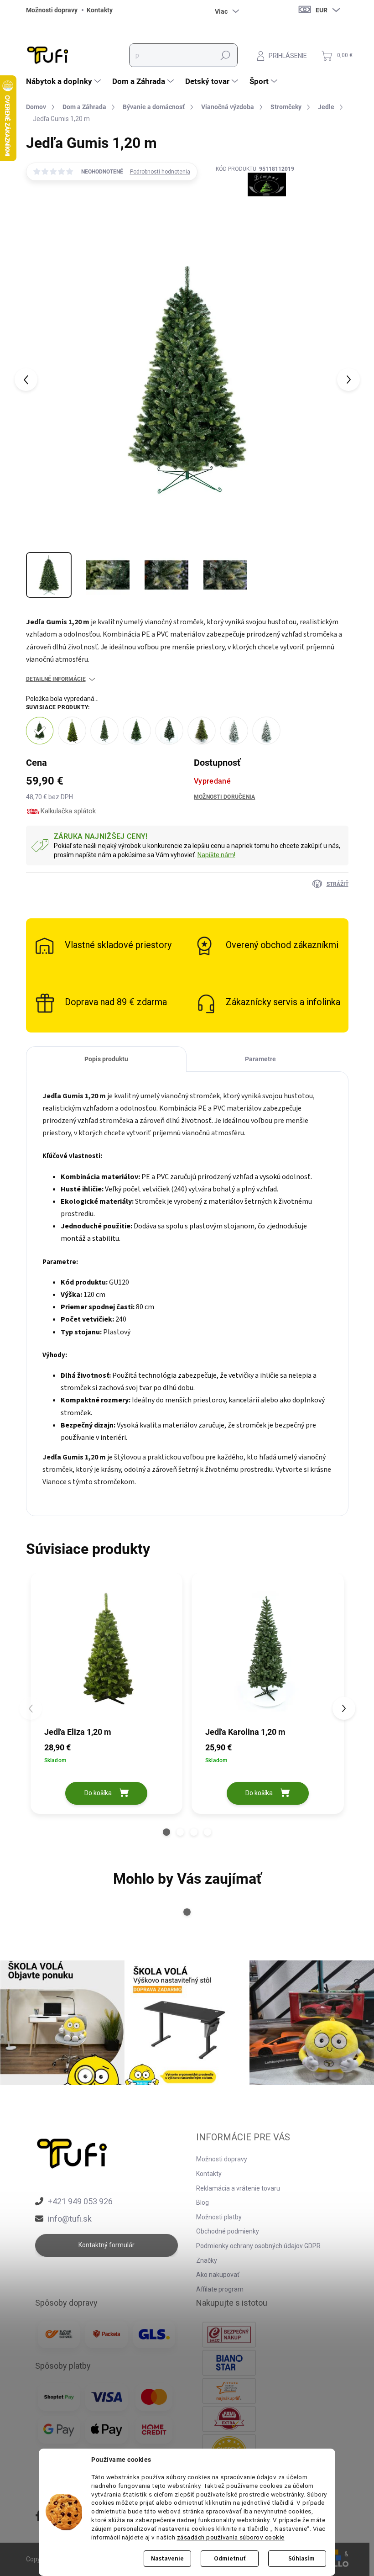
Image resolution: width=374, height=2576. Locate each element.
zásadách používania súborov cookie (231, 2537)
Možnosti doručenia (224, 797)
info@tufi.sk (70, 2219)
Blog (203, 2202)
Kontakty (100, 10)
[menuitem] (65, 81)
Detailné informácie (56, 679)
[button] (166, 1832)
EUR (322, 10)
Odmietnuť (230, 2559)
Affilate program (220, 2289)
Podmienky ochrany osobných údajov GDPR (258, 2246)
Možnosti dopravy (52, 10)
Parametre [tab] (260, 1059)
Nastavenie (167, 2559)
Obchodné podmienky (228, 2231)
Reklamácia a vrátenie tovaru (238, 2188)
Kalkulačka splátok (68, 811)
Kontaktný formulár (106, 2245)
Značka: (255, 206)
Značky (207, 2260)
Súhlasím (301, 2559)
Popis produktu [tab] (106, 1059)
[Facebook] (39, 2517)
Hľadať (225, 55)
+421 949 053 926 (80, 2201)
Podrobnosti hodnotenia (160, 172)
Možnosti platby (219, 2217)
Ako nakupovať (218, 2275)
